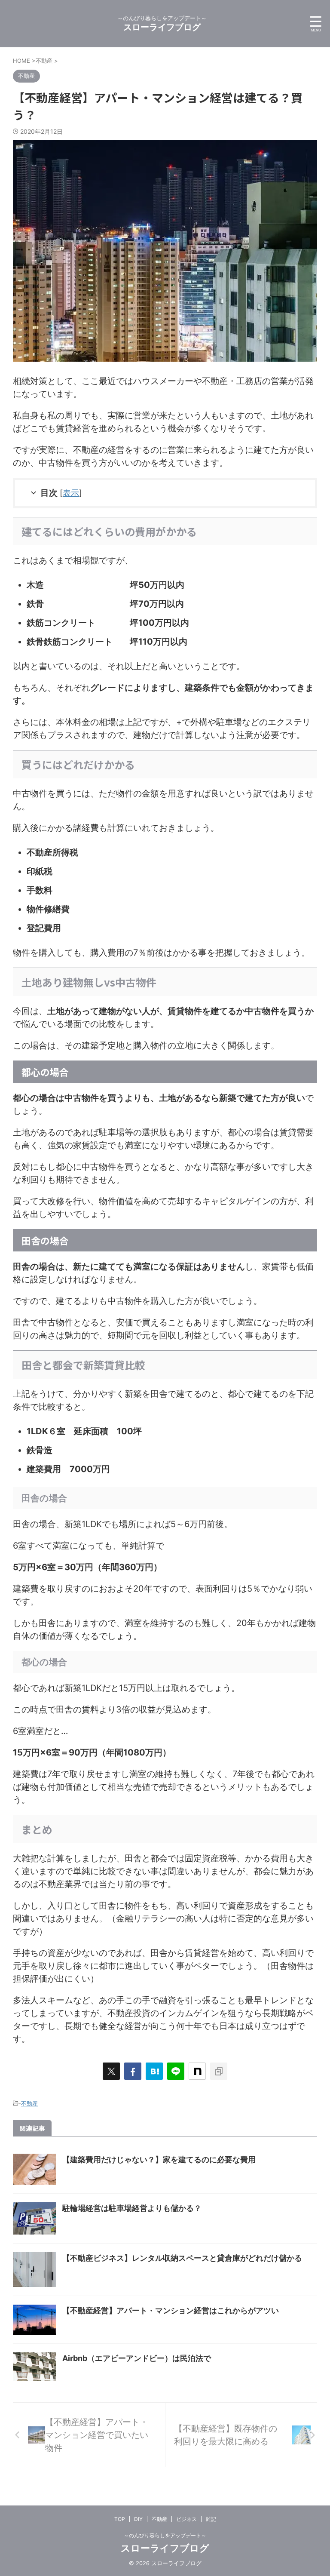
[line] (176, 2071)
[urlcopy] (219, 2071)
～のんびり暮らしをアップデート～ (165, 2535)
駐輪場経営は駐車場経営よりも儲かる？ (132, 2208)
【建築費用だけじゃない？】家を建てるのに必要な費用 (159, 2159)
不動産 (29, 2103)
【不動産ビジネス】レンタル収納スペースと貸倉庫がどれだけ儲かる (182, 2258)
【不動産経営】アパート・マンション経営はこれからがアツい (171, 2310)
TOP (120, 2519)
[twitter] (111, 2071)
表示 (71, 493)
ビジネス (186, 2519)
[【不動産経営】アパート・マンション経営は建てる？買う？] (154, 2071)
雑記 (211, 2519)
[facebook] (133, 2071)
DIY (138, 2519)
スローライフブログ (162, 27)
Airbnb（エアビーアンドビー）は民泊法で (137, 2358)
